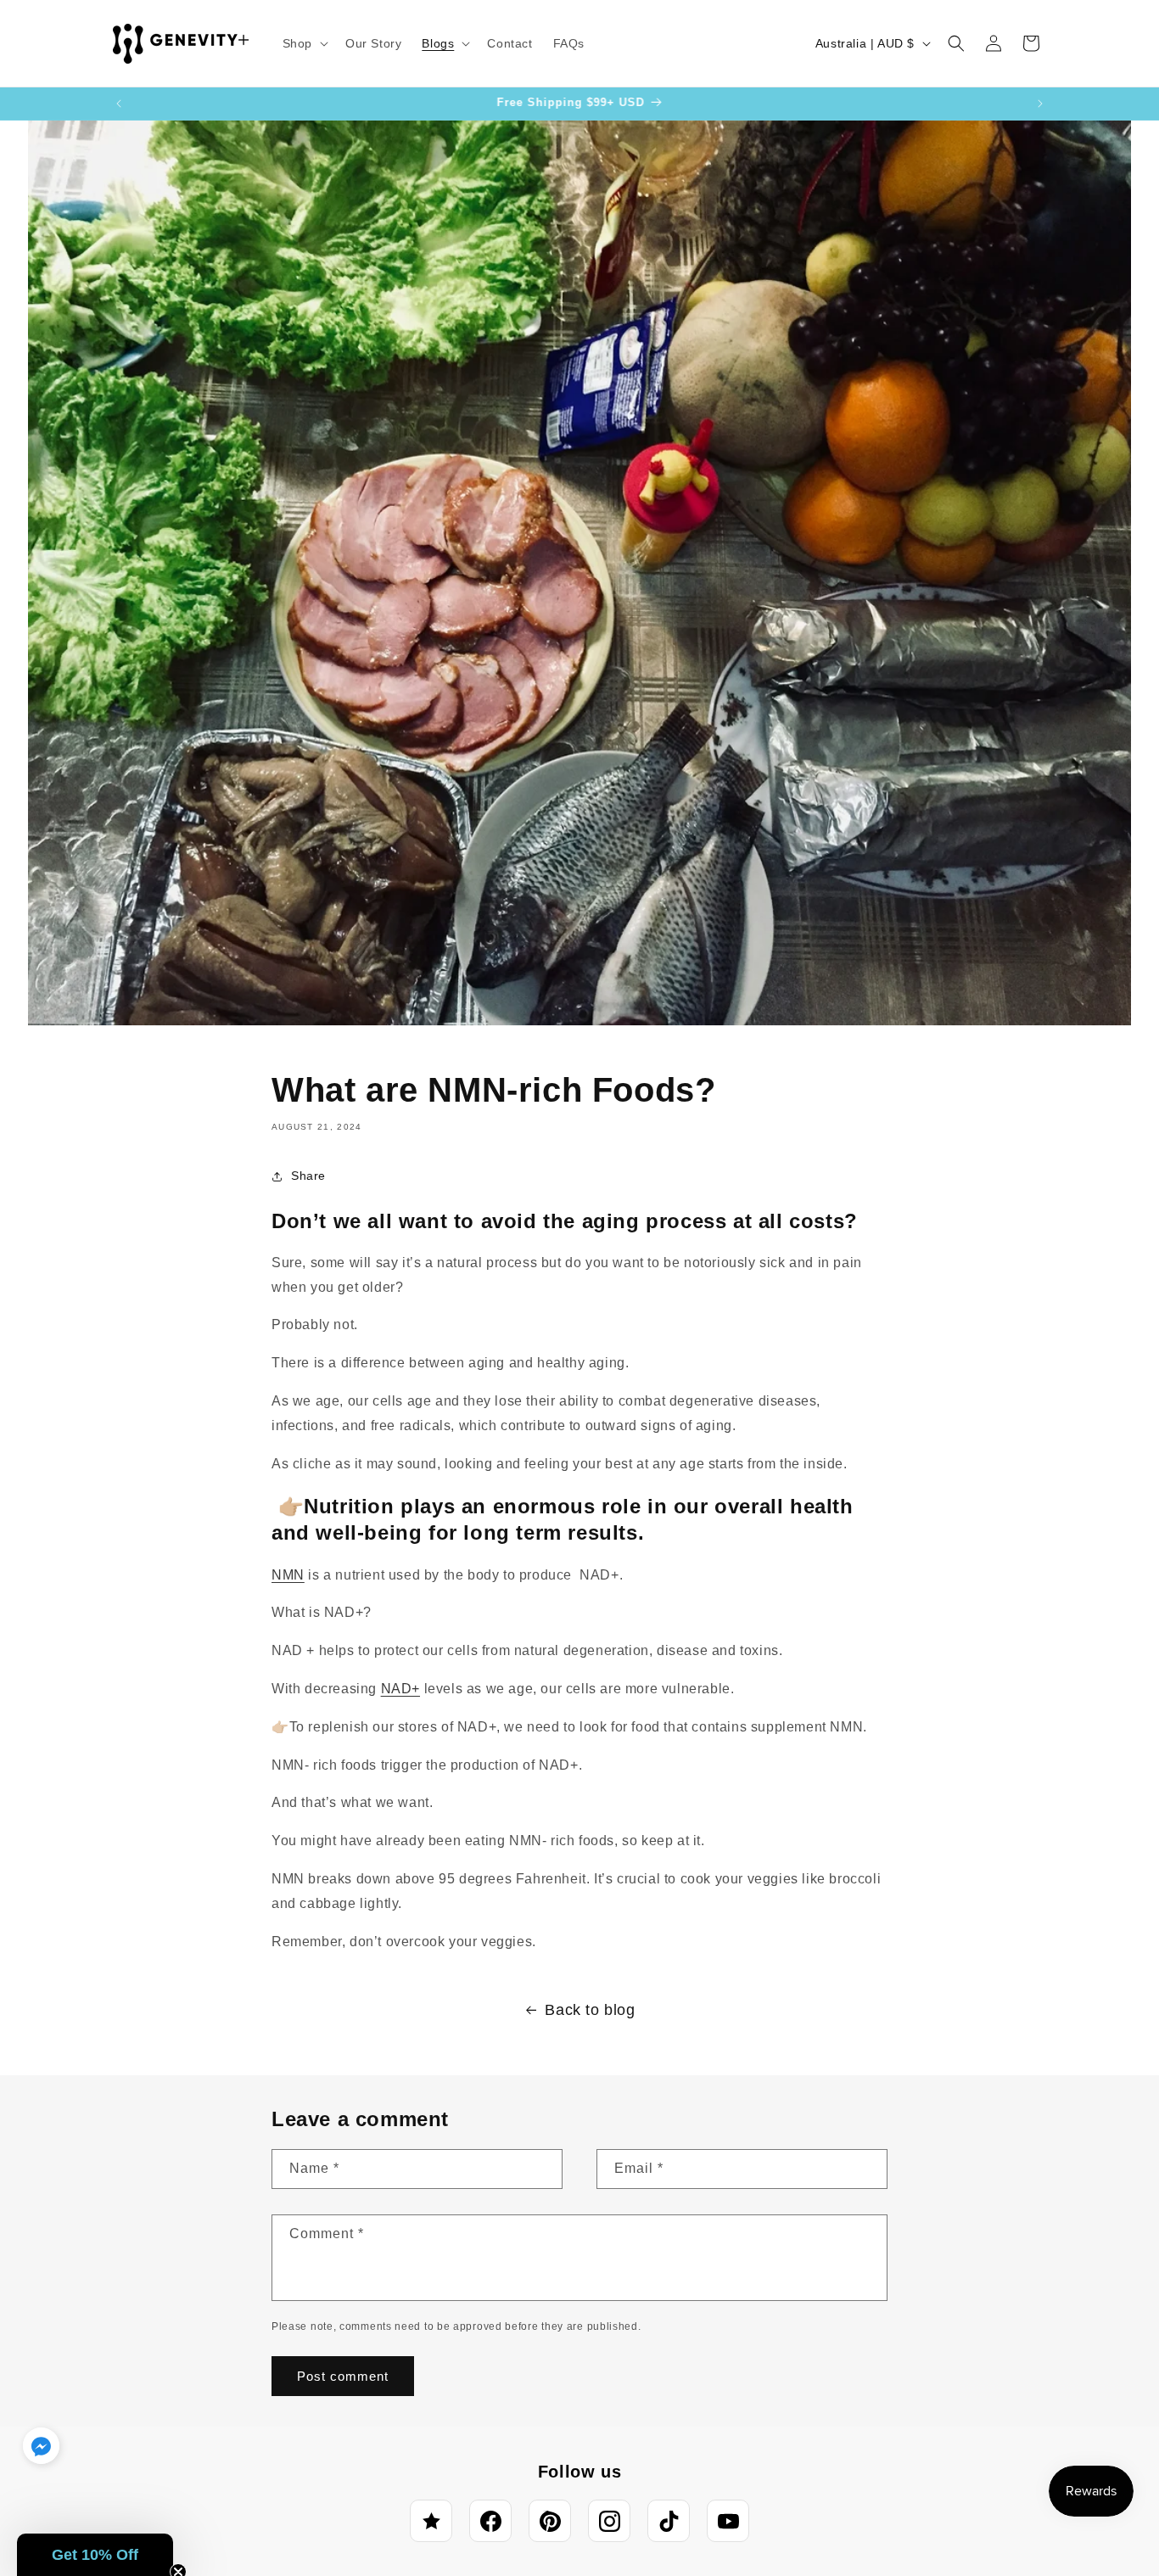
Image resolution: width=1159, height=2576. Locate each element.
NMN (288, 1575)
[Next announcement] (1040, 104)
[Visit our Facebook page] (490, 2521)
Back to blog (590, 2010)
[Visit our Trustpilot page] (431, 2521)
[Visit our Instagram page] (609, 2521)
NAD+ (400, 1689)
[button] (304, 43)
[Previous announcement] (119, 104)
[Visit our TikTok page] (669, 2521)
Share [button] (308, 1176)
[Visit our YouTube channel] (728, 2521)
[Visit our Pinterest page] (550, 2521)
